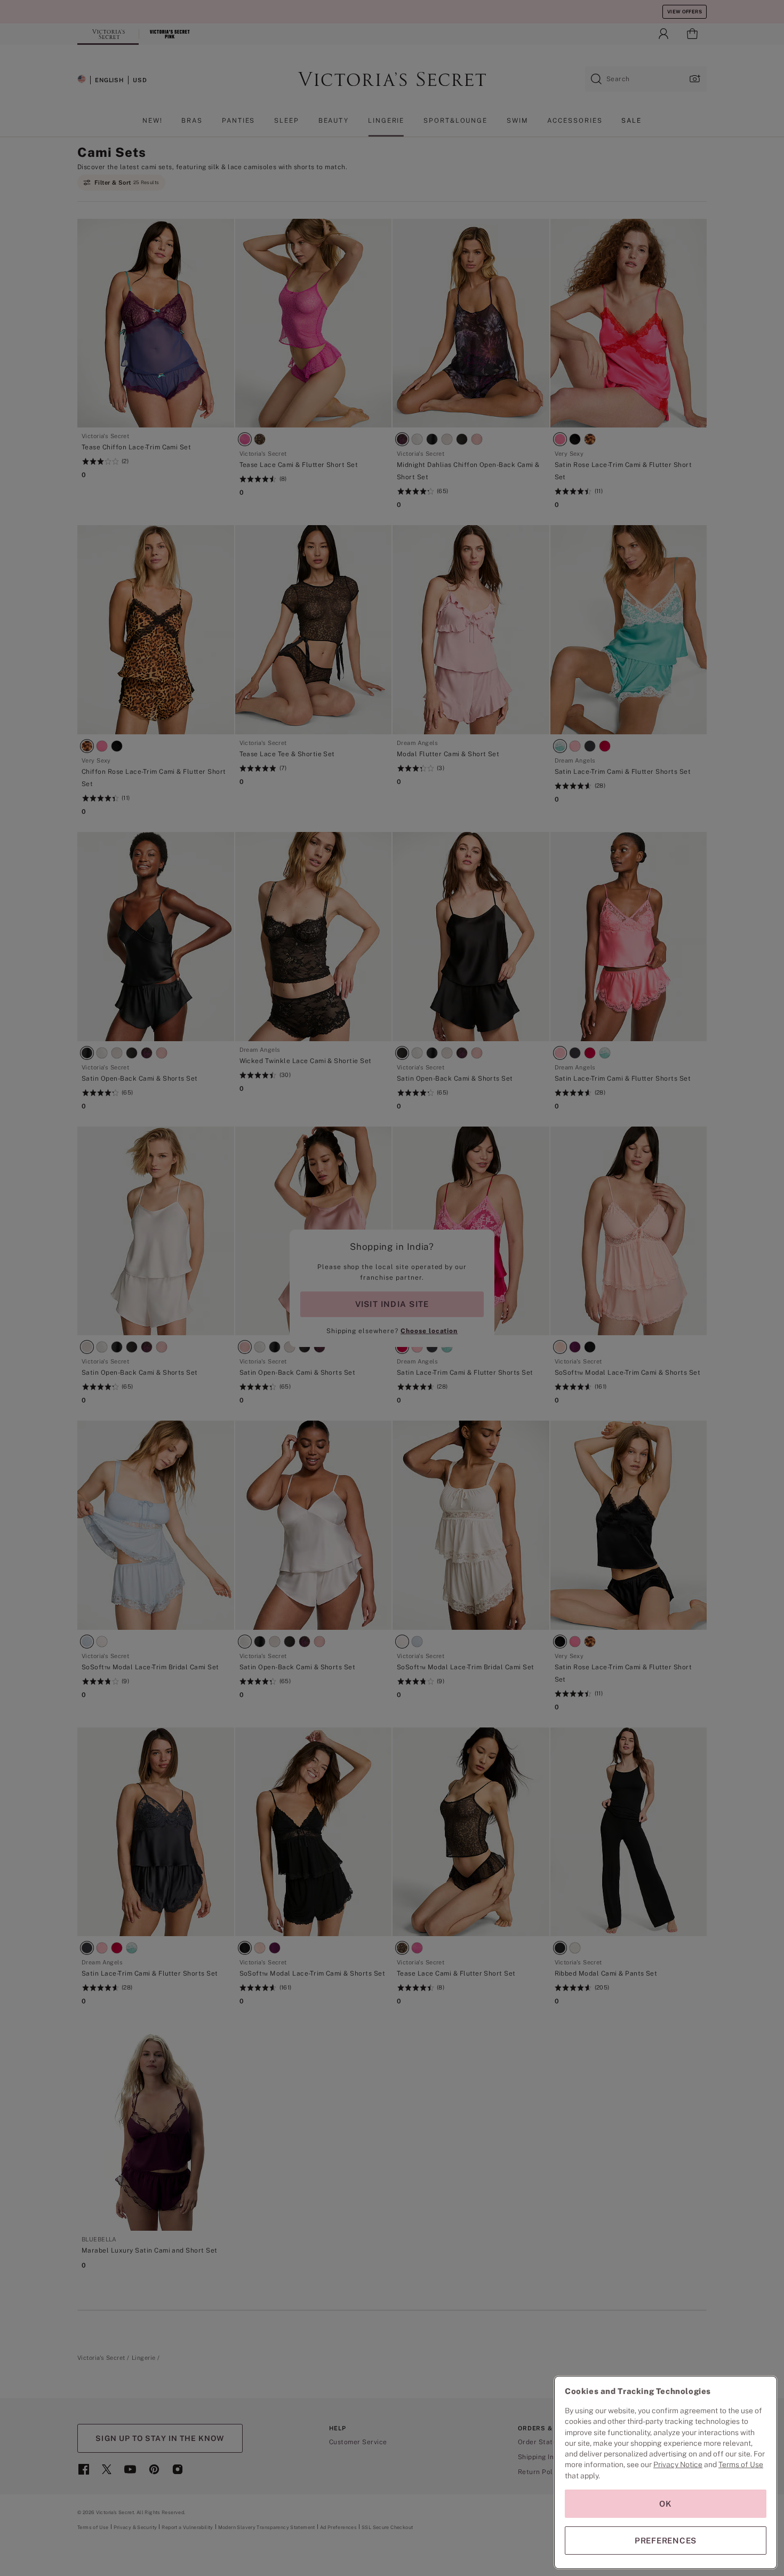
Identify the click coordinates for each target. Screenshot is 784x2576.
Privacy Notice (678, 2464)
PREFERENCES (666, 2541)
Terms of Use (741, 2464)
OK (666, 2504)
